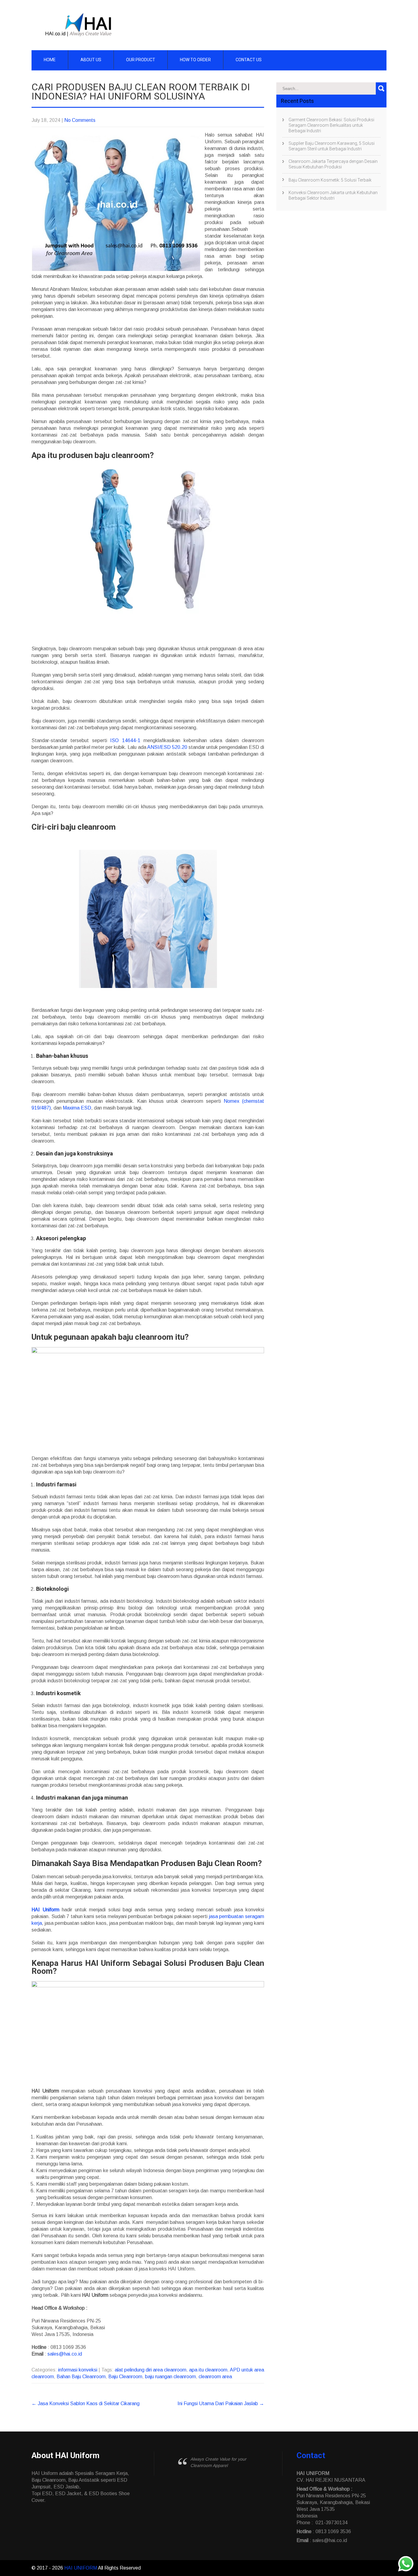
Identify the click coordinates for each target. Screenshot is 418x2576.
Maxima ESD (77, 1108)
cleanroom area (215, 2377)
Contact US (249, 60)
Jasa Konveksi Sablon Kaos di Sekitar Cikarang (86, 2403)
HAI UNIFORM (81, 2568)
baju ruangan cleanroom (170, 2377)
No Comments (80, 120)
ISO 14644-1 (125, 740)
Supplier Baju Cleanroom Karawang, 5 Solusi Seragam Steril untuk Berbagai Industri (332, 146)
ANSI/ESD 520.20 (167, 747)
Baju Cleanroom (125, 2377)
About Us (91, 60)
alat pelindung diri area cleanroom (151, 2370)
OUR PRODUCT (141, 60)
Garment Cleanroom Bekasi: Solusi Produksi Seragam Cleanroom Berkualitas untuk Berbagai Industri (331, 125)
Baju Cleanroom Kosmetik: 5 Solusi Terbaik (330, 180)
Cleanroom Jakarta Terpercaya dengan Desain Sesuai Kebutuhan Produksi (333, 164)
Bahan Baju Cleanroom (81, 2377)
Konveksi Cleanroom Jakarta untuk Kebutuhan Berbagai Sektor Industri (333, 195)
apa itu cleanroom (208, 2370)
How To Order (195, 60)
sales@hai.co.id (65, 2354)
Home (50, 60)
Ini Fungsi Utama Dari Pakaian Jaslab (221, 2403)
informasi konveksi (78, 2370)
